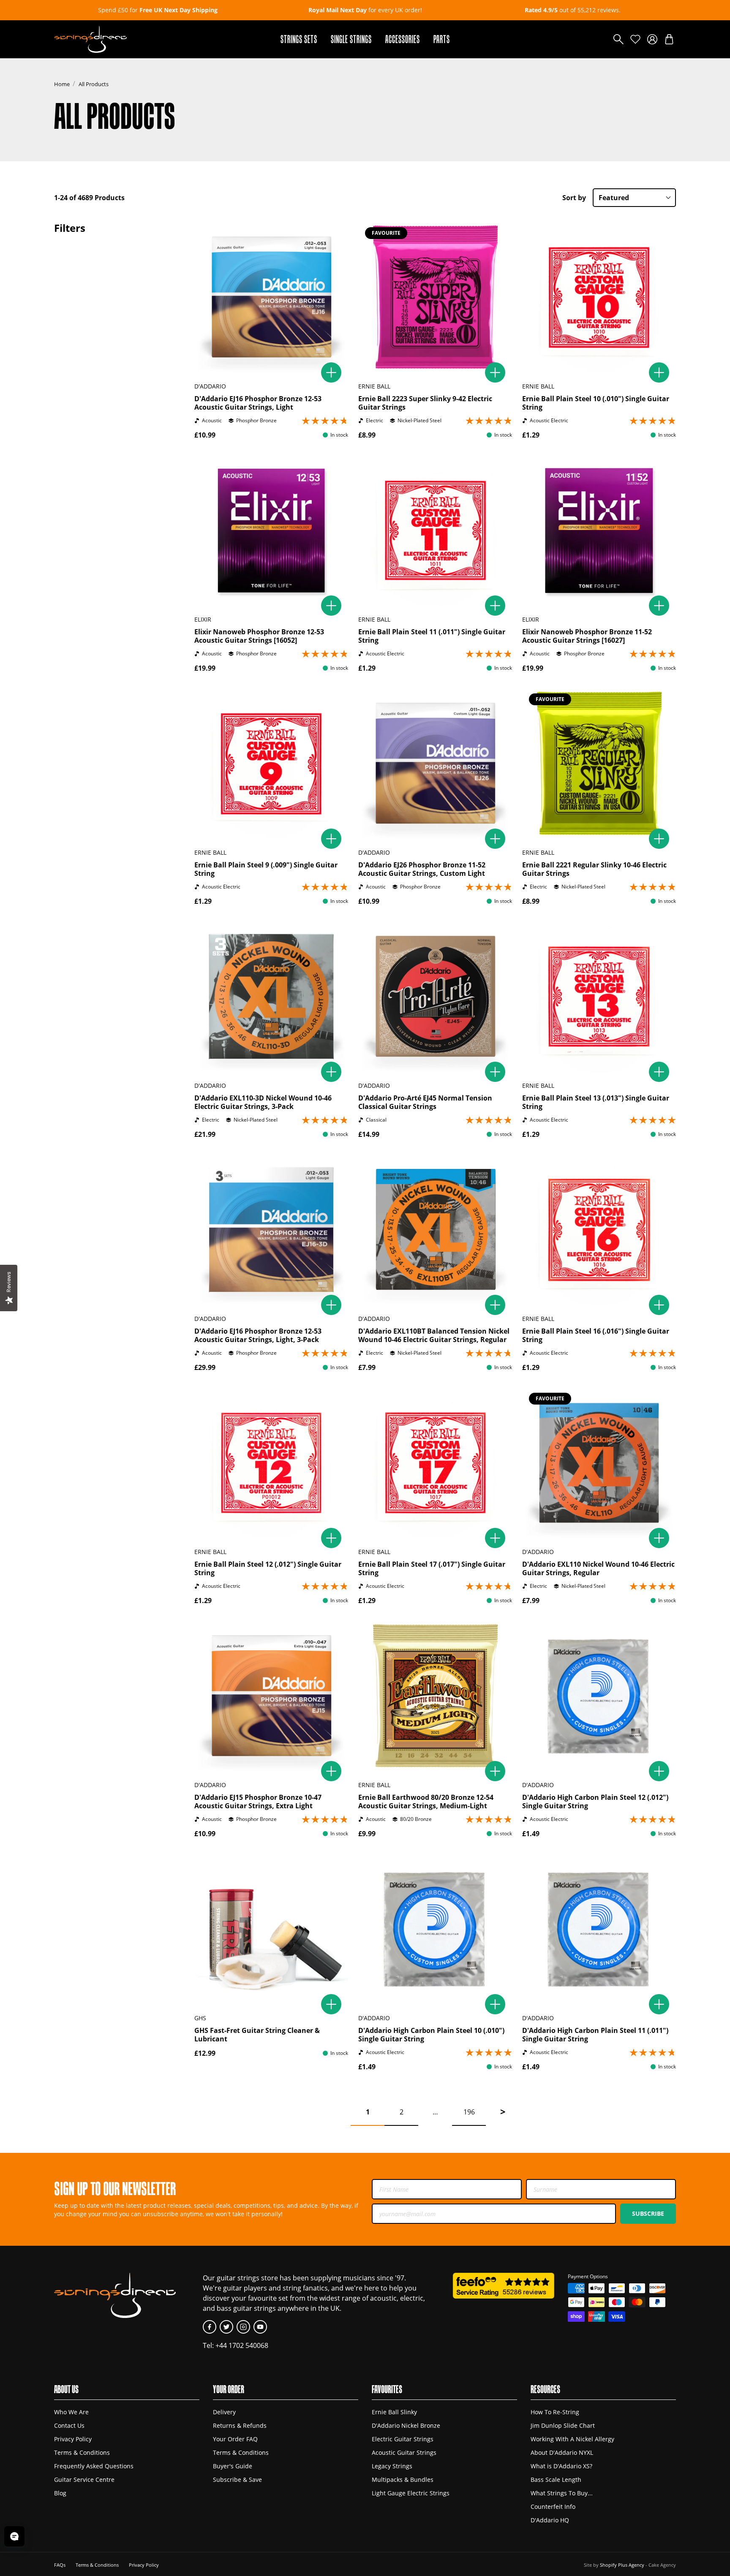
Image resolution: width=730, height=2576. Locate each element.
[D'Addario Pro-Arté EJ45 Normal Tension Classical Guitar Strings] (435, 997)
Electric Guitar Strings (403, 2439)
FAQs (60, 2565)
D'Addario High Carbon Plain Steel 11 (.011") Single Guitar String (595, 2035)
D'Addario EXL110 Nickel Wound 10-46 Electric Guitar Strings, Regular (598, 1568)
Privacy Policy (73, 2439)
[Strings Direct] (90, 39)
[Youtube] (260, 2327)
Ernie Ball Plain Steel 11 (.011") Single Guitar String (432, 636)
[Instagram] (243, 2327)
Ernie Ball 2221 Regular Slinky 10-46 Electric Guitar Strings (594, 869)
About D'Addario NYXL (562, 2452)
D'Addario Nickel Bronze (406, 2425)
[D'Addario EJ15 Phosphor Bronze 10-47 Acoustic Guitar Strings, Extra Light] (271, 1696)
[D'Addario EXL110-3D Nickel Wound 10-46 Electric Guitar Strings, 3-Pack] (271, 997)
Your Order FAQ (235, 2439)
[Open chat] (14, 2536)
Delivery (224, 2412)
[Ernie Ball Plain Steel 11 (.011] (435, 530)
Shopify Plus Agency (622, 2565)
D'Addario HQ (550, 2520)
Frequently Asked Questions (94, 2466)
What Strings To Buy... (562, 2493)
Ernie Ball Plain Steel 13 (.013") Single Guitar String (596, 1102)
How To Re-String (555, 2412)
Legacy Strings (392, 2466)
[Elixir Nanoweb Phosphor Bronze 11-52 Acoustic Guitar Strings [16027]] (599, 530)
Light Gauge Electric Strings (411, 2493)
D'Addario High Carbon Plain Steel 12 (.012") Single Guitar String (595, 1802)
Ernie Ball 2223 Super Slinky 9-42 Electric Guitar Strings (425, 403)
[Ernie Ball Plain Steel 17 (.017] (435, 1463)
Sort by (574, 198)
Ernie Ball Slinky (394, 2412)
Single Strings (351, 39)
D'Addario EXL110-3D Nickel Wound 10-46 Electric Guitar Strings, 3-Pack (263, 1102)
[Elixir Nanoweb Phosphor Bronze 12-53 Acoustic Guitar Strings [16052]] (271, 530)
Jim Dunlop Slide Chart (563, 2425)
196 (469, 2112)
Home (62, 84)
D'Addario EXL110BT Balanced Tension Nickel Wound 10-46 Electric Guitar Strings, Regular (434, 1335)
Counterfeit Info (553, 2507)
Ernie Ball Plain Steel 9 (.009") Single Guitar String (266, 869)
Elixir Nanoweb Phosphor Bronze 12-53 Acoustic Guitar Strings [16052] (259, 636)
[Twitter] (226, 2327)
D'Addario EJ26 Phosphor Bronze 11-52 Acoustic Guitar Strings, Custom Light (422, 869)
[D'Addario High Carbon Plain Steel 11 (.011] (599, 1929)
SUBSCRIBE (648, 2213)
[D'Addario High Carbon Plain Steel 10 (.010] (435, 1929)
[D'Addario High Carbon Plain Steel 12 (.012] (599, 1696)
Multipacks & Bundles (403, 2480)
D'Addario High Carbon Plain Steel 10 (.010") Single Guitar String (431, 2035)
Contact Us (69, 2425)
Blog (60, 2493)
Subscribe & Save (237, 2480)
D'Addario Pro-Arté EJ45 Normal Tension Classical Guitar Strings (425, 1102)
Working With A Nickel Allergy (572, 2439)
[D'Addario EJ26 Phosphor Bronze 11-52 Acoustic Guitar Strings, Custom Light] (435, 764)
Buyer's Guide (233, 2466)
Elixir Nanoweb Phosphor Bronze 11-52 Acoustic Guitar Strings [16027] (587, 636)
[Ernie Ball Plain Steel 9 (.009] (271, 764)
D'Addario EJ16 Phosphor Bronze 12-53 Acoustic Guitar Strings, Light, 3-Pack (258, 1335)
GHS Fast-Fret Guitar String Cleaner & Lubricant (257, 2035)
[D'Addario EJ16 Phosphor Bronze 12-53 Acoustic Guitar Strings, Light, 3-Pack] (271, 1230)
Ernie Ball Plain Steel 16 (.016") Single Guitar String (596, 1335)
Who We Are (71, 2412)
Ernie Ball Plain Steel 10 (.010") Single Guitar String (596, 403)
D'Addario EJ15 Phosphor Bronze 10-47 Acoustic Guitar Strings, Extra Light (258, 1802)
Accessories (403, 39)
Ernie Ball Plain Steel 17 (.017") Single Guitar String (432, 1568)
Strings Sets (299, 39)
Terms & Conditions (82, 2452)
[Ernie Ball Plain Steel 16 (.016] (599, 1230)
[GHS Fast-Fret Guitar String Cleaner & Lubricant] (271, 1929)
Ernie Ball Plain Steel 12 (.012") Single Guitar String (268, 1568)
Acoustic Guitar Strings (404, 2452)
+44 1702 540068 (242, 2345)
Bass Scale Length (556, 2480)
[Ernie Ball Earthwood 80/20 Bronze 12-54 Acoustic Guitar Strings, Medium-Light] (435, 1696)
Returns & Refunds (240, 2425)
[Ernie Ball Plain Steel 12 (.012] (271, 1463)
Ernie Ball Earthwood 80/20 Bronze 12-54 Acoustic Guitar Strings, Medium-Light (426, 1802)
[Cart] (669, 39)
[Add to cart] (331, 372)
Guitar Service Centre (84, 2480)
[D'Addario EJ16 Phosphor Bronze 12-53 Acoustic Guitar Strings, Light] (271, 297)
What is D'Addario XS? (561, 2466)
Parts (442, 39)
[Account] (652, 39)
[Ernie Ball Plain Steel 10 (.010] (599, 297)
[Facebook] (210, 2327)
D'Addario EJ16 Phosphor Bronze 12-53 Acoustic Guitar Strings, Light (258, 403)
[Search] (618, 39)
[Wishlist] (635, 39)
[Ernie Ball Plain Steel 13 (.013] (599, 997)
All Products (94, 84)
